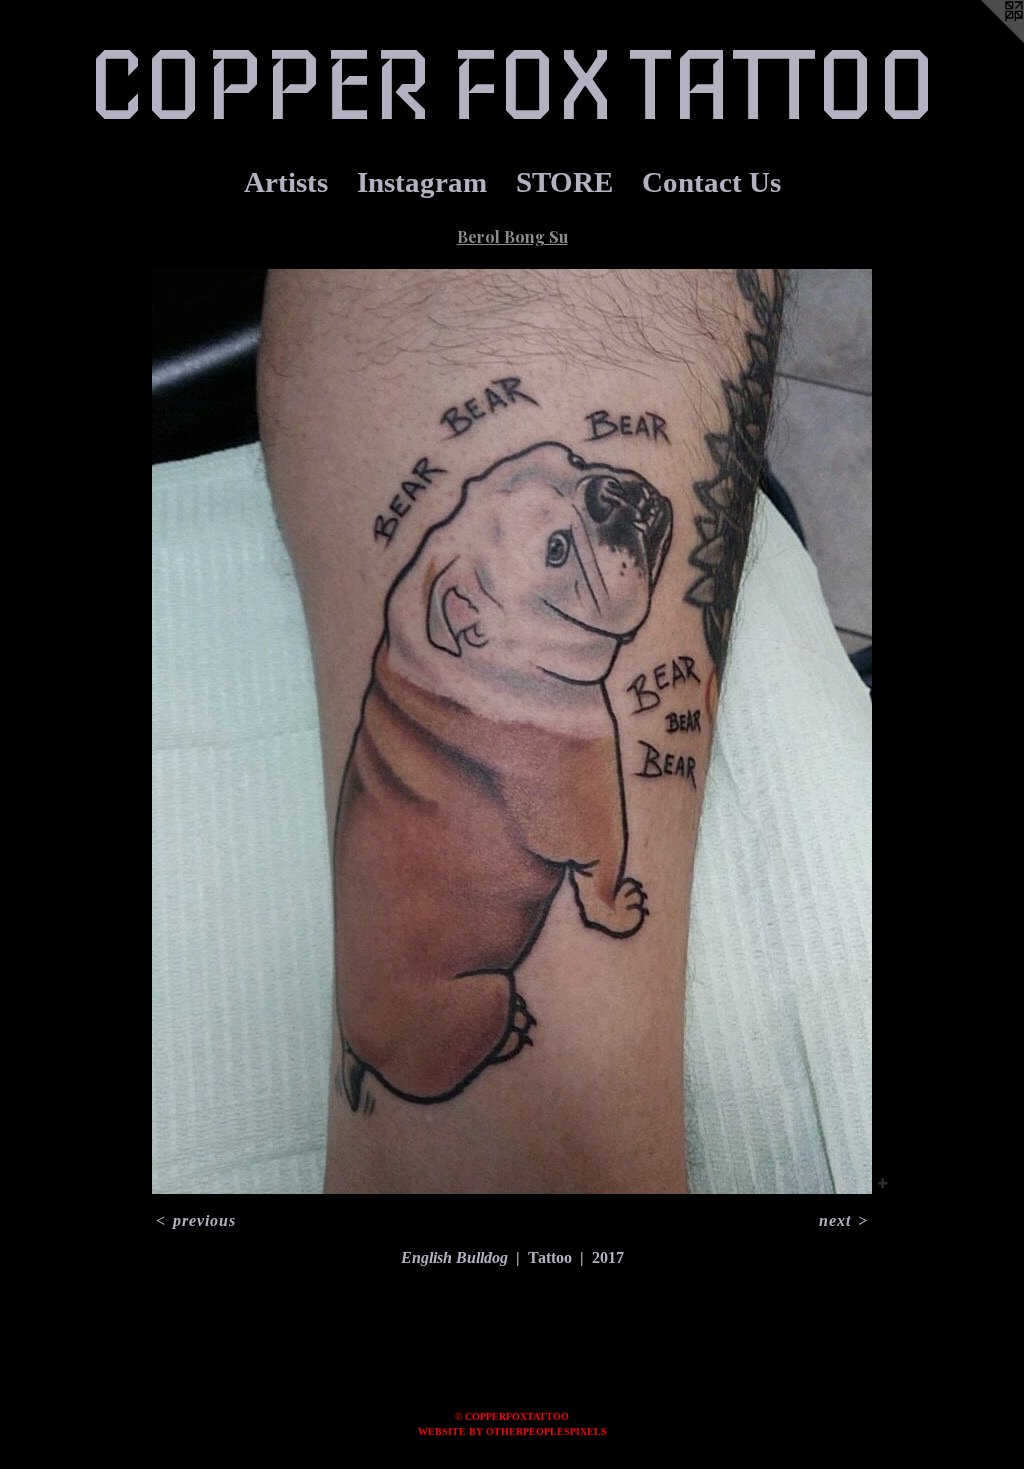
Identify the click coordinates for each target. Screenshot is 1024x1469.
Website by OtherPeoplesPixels (512, 1431)
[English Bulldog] (512, 731)
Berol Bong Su (512, 236)
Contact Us (711, 182)
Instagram (422, 182)
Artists (286, 182)
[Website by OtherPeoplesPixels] (984, 40)
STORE (564, 182)
